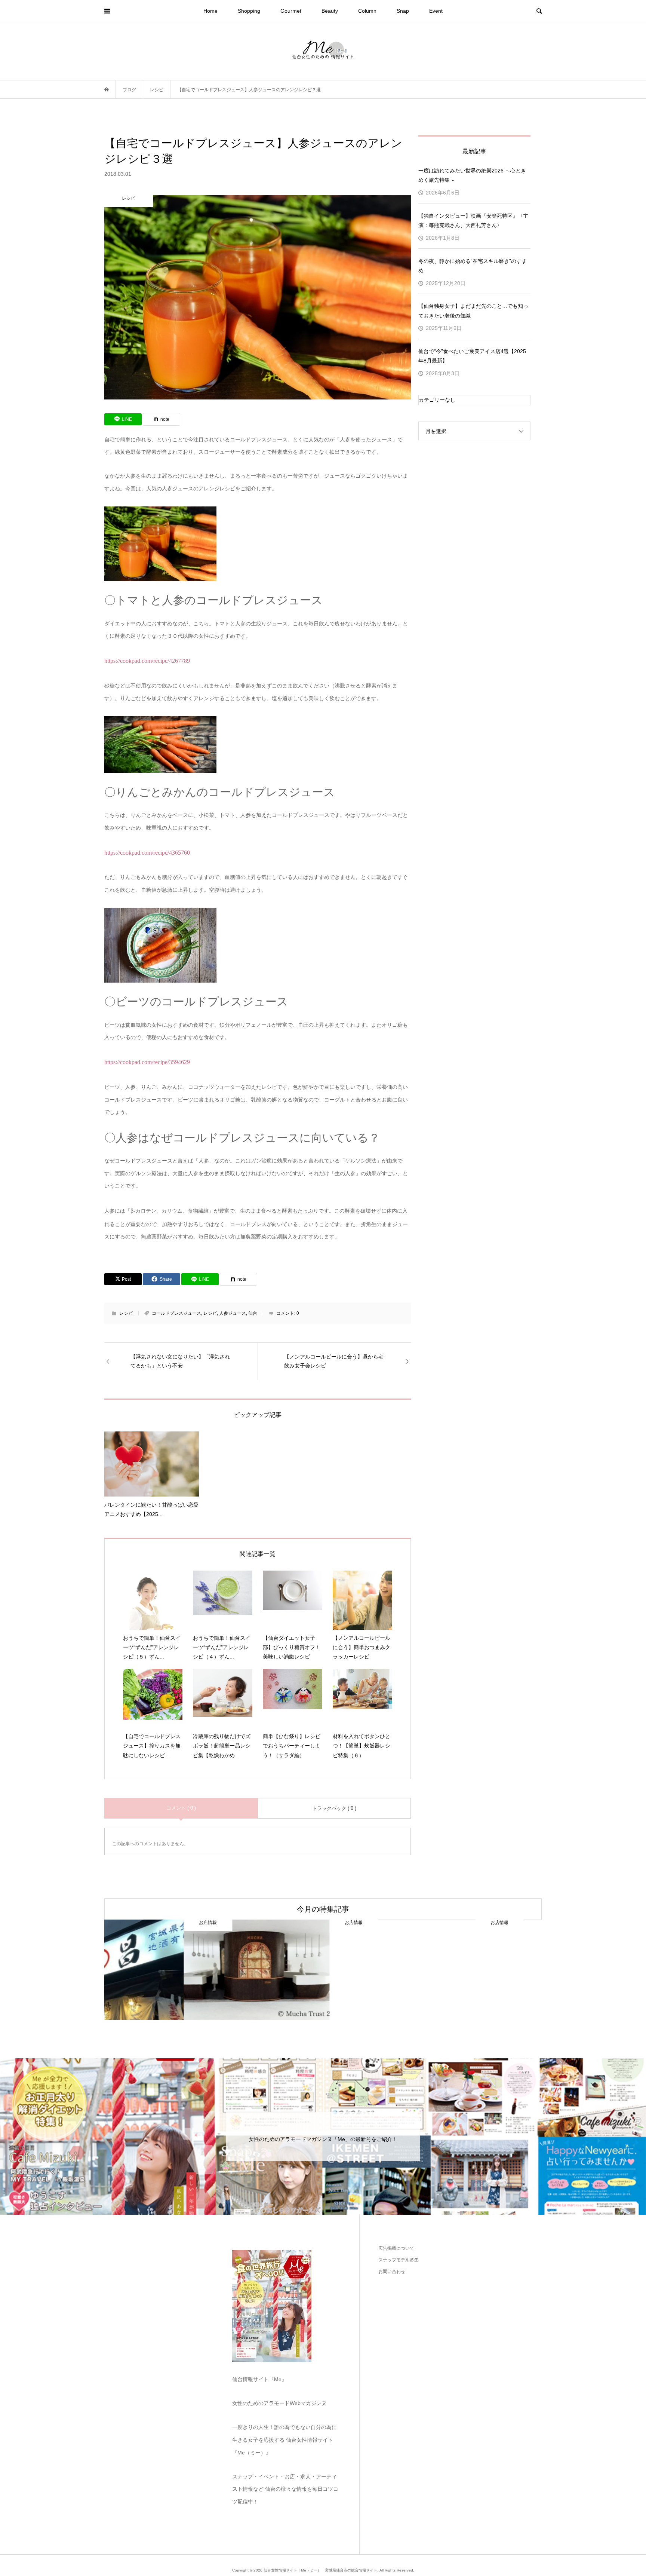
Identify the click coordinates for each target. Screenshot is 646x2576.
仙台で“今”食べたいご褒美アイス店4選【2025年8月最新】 (472, 356)
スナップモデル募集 (399, 2260)
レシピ (126, 1313)
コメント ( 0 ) (181, 1808)
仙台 (253, 1313)
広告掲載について (396, 2248)
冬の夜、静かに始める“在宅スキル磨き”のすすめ (473, 266)
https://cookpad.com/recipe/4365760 (147, 853)
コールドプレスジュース (176, 1313)
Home (210, 11)
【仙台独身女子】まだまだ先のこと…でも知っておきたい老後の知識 (473, 311)
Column (367, 11)
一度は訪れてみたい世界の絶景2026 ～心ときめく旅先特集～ (472, 175)
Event (436, 11)
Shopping (249, 11)
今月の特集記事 (323, 1909)
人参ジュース (233, 1313)
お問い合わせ (392, 2272)
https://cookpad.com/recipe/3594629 (147, 1062)
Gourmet (291, 11)
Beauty (330, 11)
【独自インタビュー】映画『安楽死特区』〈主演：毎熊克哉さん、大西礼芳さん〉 (473, 220)
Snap (403, 11)
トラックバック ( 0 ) (334, 1808)
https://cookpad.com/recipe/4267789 (147, 661)
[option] (177, 1970)
